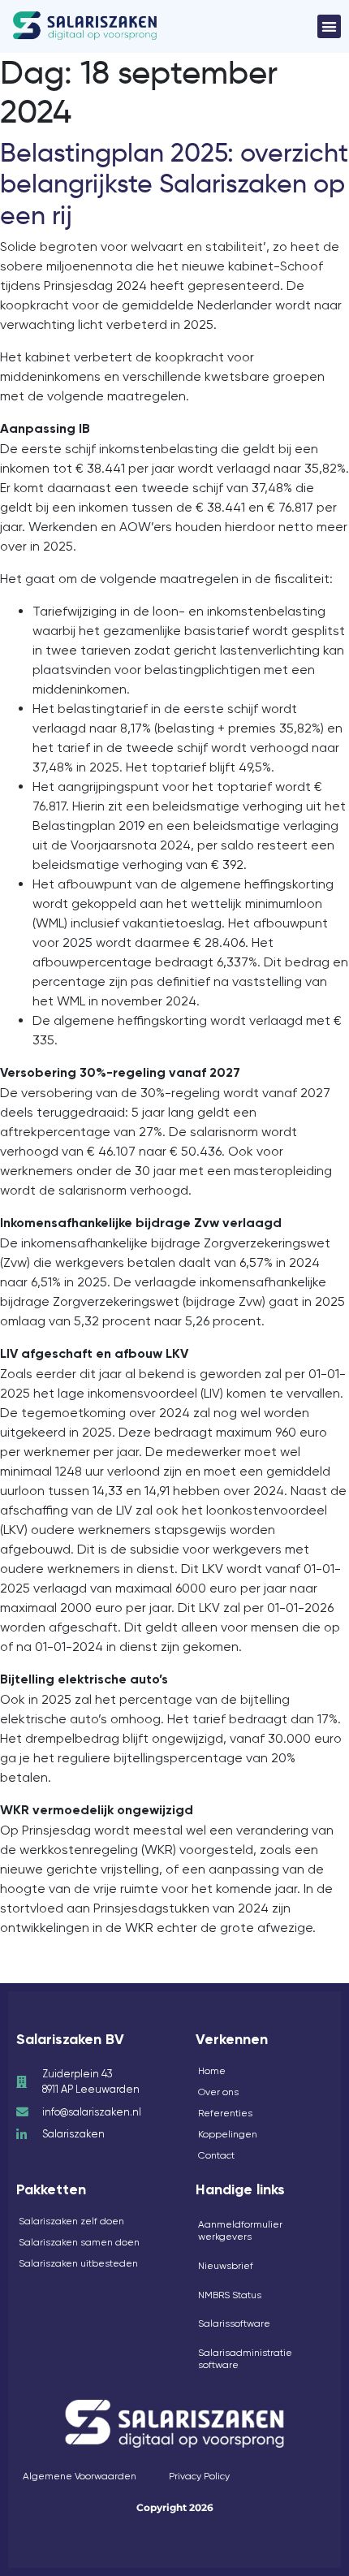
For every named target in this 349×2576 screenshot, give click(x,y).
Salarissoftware (234, 2323)
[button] (329, 26)
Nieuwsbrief (226, 2266)
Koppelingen (228, 2134)
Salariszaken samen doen (79, 2242)
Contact (216, 2155)
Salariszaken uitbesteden (78, 2263)
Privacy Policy (199, 2476)
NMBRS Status (230, 2295)
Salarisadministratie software (245, 2359)
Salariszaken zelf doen (71, 2221)
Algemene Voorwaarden (80, 2476)
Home (212, 2071)
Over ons (218, 2092)
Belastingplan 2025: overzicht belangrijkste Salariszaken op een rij (174, 184)
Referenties (225, 2113)
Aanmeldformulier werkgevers (240, 2231)
